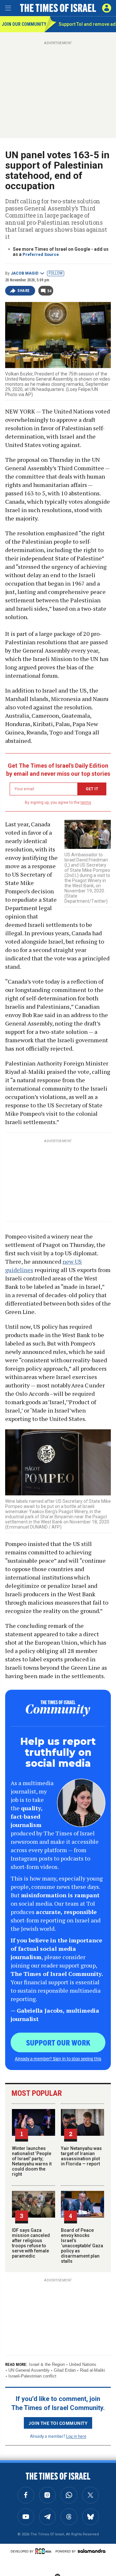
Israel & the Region (47, 2364)
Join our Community (23, 24)
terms (86, 802)
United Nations (83, 2364)
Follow (56, 273)
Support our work (58, 2042)
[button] (107, 8)
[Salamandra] (92, 2551)
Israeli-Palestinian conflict (32, 2376)
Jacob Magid (24, 273)
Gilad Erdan (65, 2370)
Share (24, 291)
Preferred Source (41, 254)
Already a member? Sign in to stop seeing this (58, 2058)
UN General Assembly (29, 2370)
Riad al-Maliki (92, 2370)
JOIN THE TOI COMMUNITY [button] (58, 2423)
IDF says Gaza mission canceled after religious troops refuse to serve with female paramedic (31, 2243)
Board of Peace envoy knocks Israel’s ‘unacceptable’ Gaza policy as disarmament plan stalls (82, 2246)
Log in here (76, 2436)
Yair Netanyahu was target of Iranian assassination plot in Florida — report (81, 2156)
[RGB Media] (44, 2551)
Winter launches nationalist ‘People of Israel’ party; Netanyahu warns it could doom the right (32, 2161)
